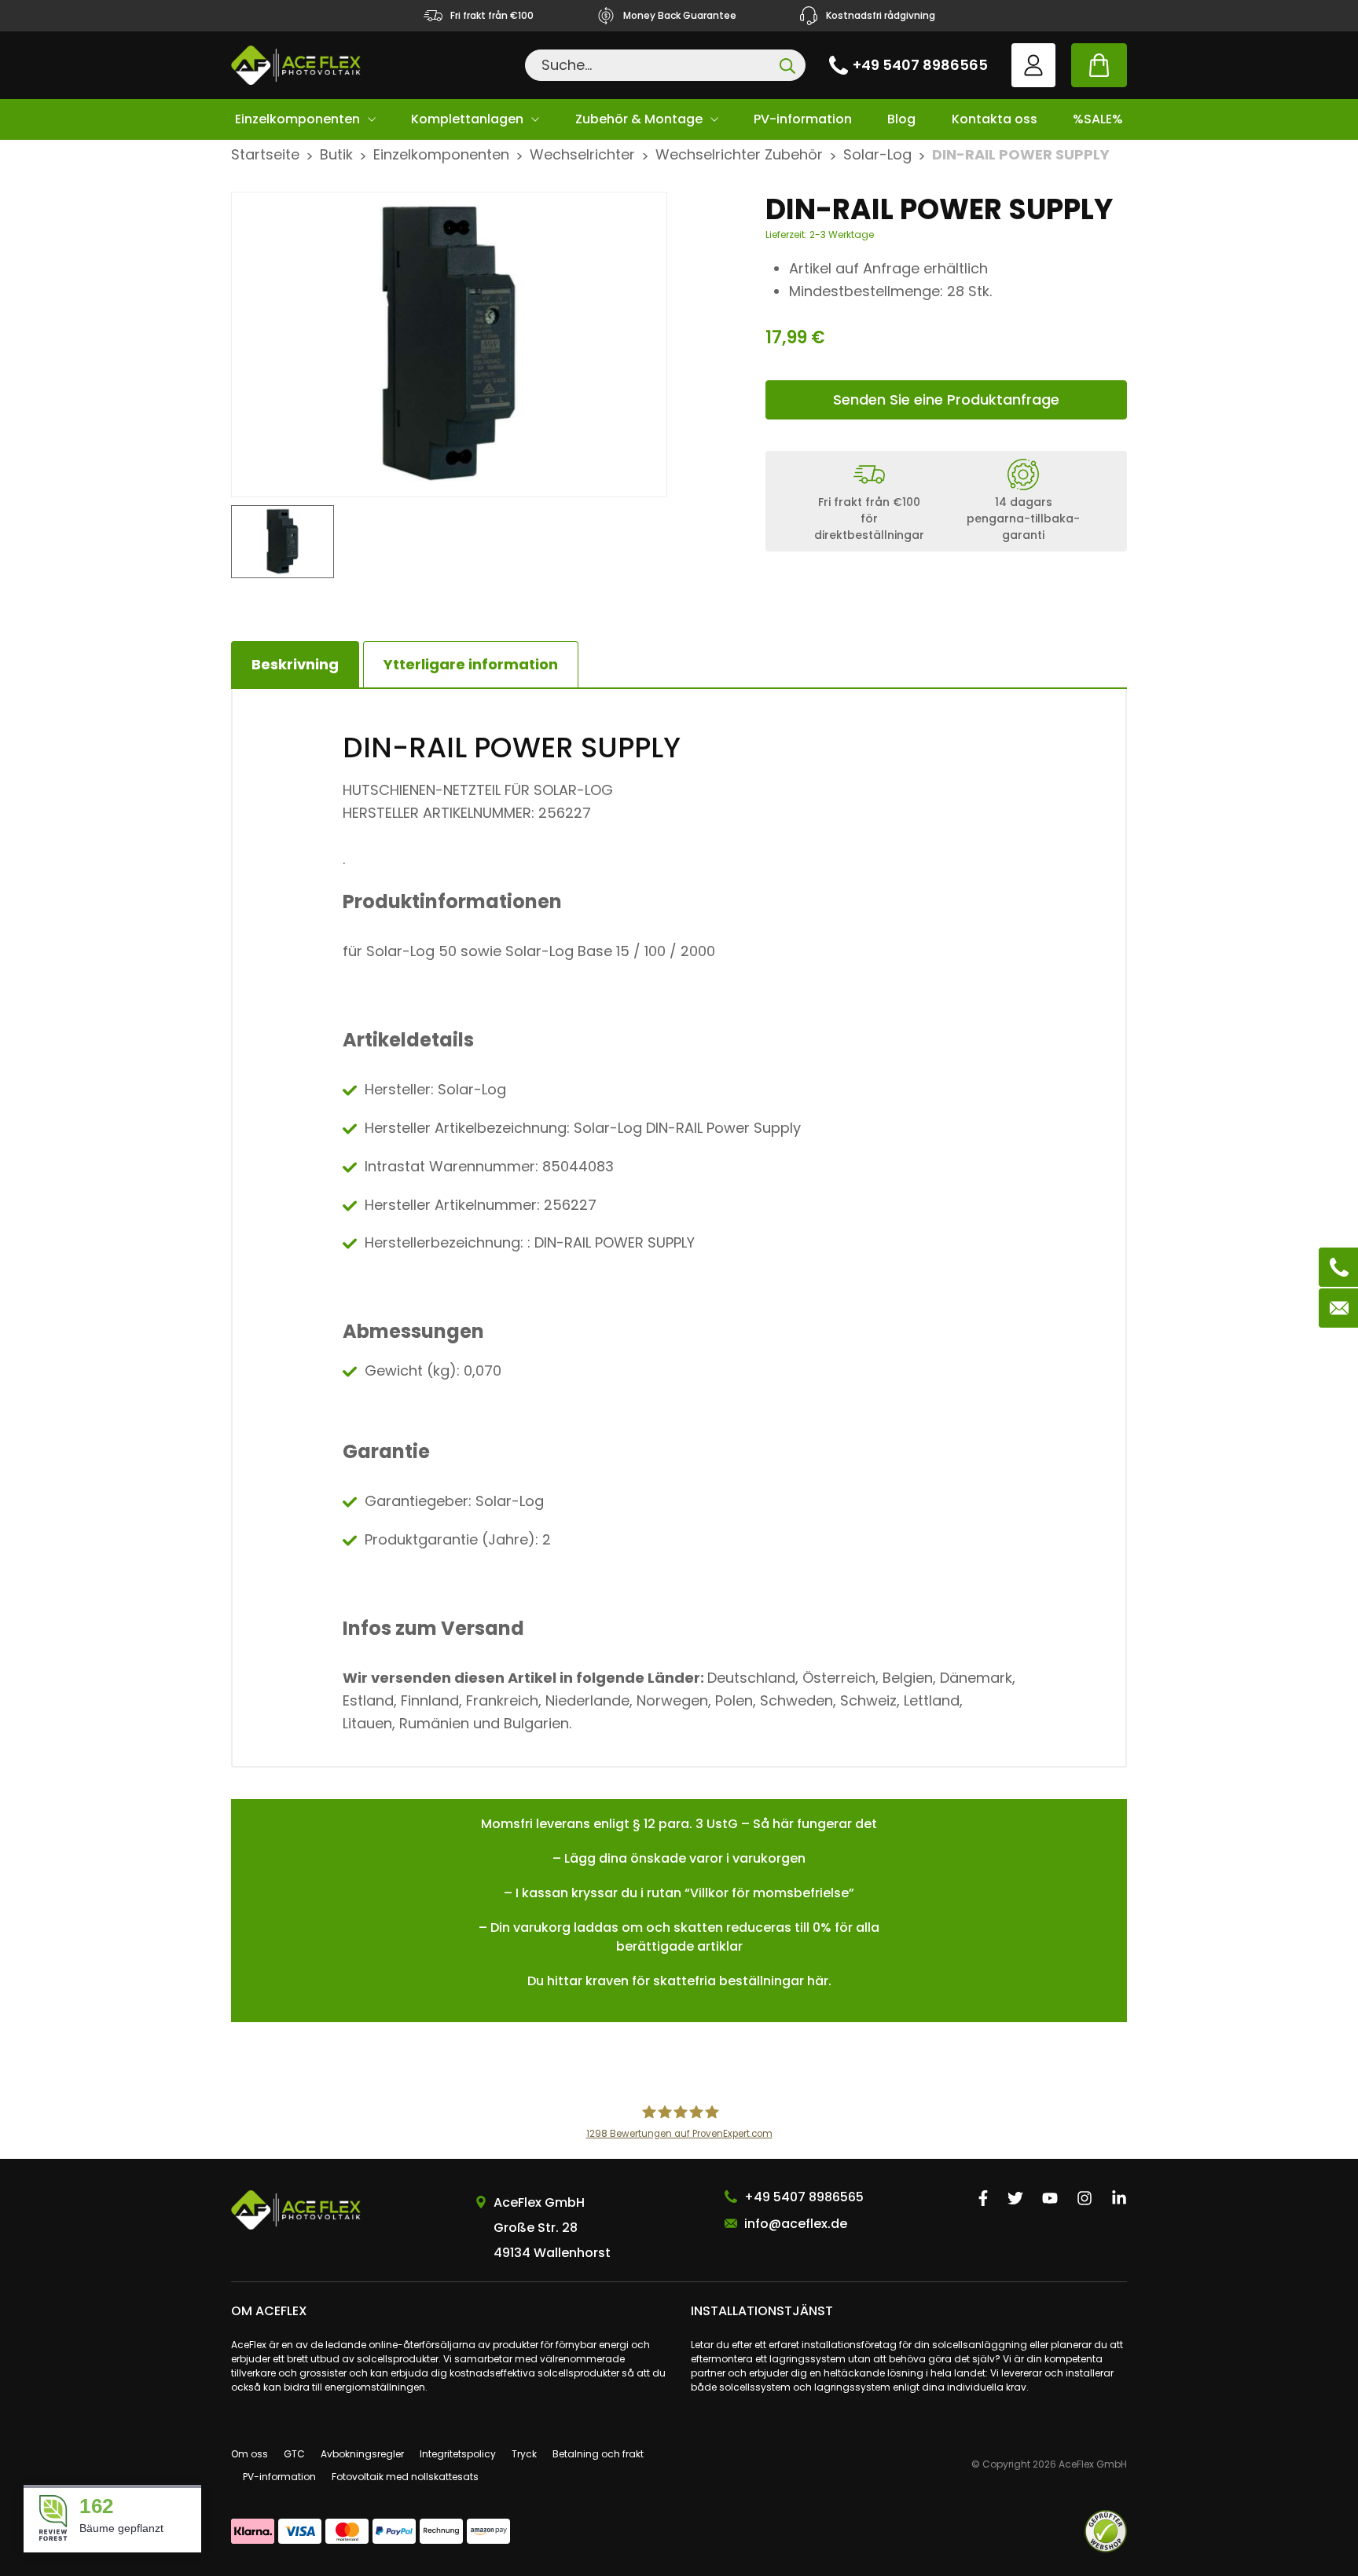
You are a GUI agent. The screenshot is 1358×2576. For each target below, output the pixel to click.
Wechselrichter (582, 154)
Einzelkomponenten (297, 119)
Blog (901, 119)
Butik (336, 154)
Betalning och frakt (598, 2454)
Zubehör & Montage (639, 119)
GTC (294, 2454)
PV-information (803, 119)
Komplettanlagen (467, 119)
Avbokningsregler (362, 2454)
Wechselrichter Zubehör (739, 154)
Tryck (524, 2454)
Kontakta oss (995, 119)
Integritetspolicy (458, 2454)
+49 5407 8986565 (920, 65)
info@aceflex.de (796, 2224)
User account (1033, 65)
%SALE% (1098, 119)
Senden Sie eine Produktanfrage (946, 399)
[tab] (471, 665)
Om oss (250, 2454)
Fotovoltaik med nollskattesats (405, 2477)
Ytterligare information (471, 664)
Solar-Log (877, 154)
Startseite (265, 154)
